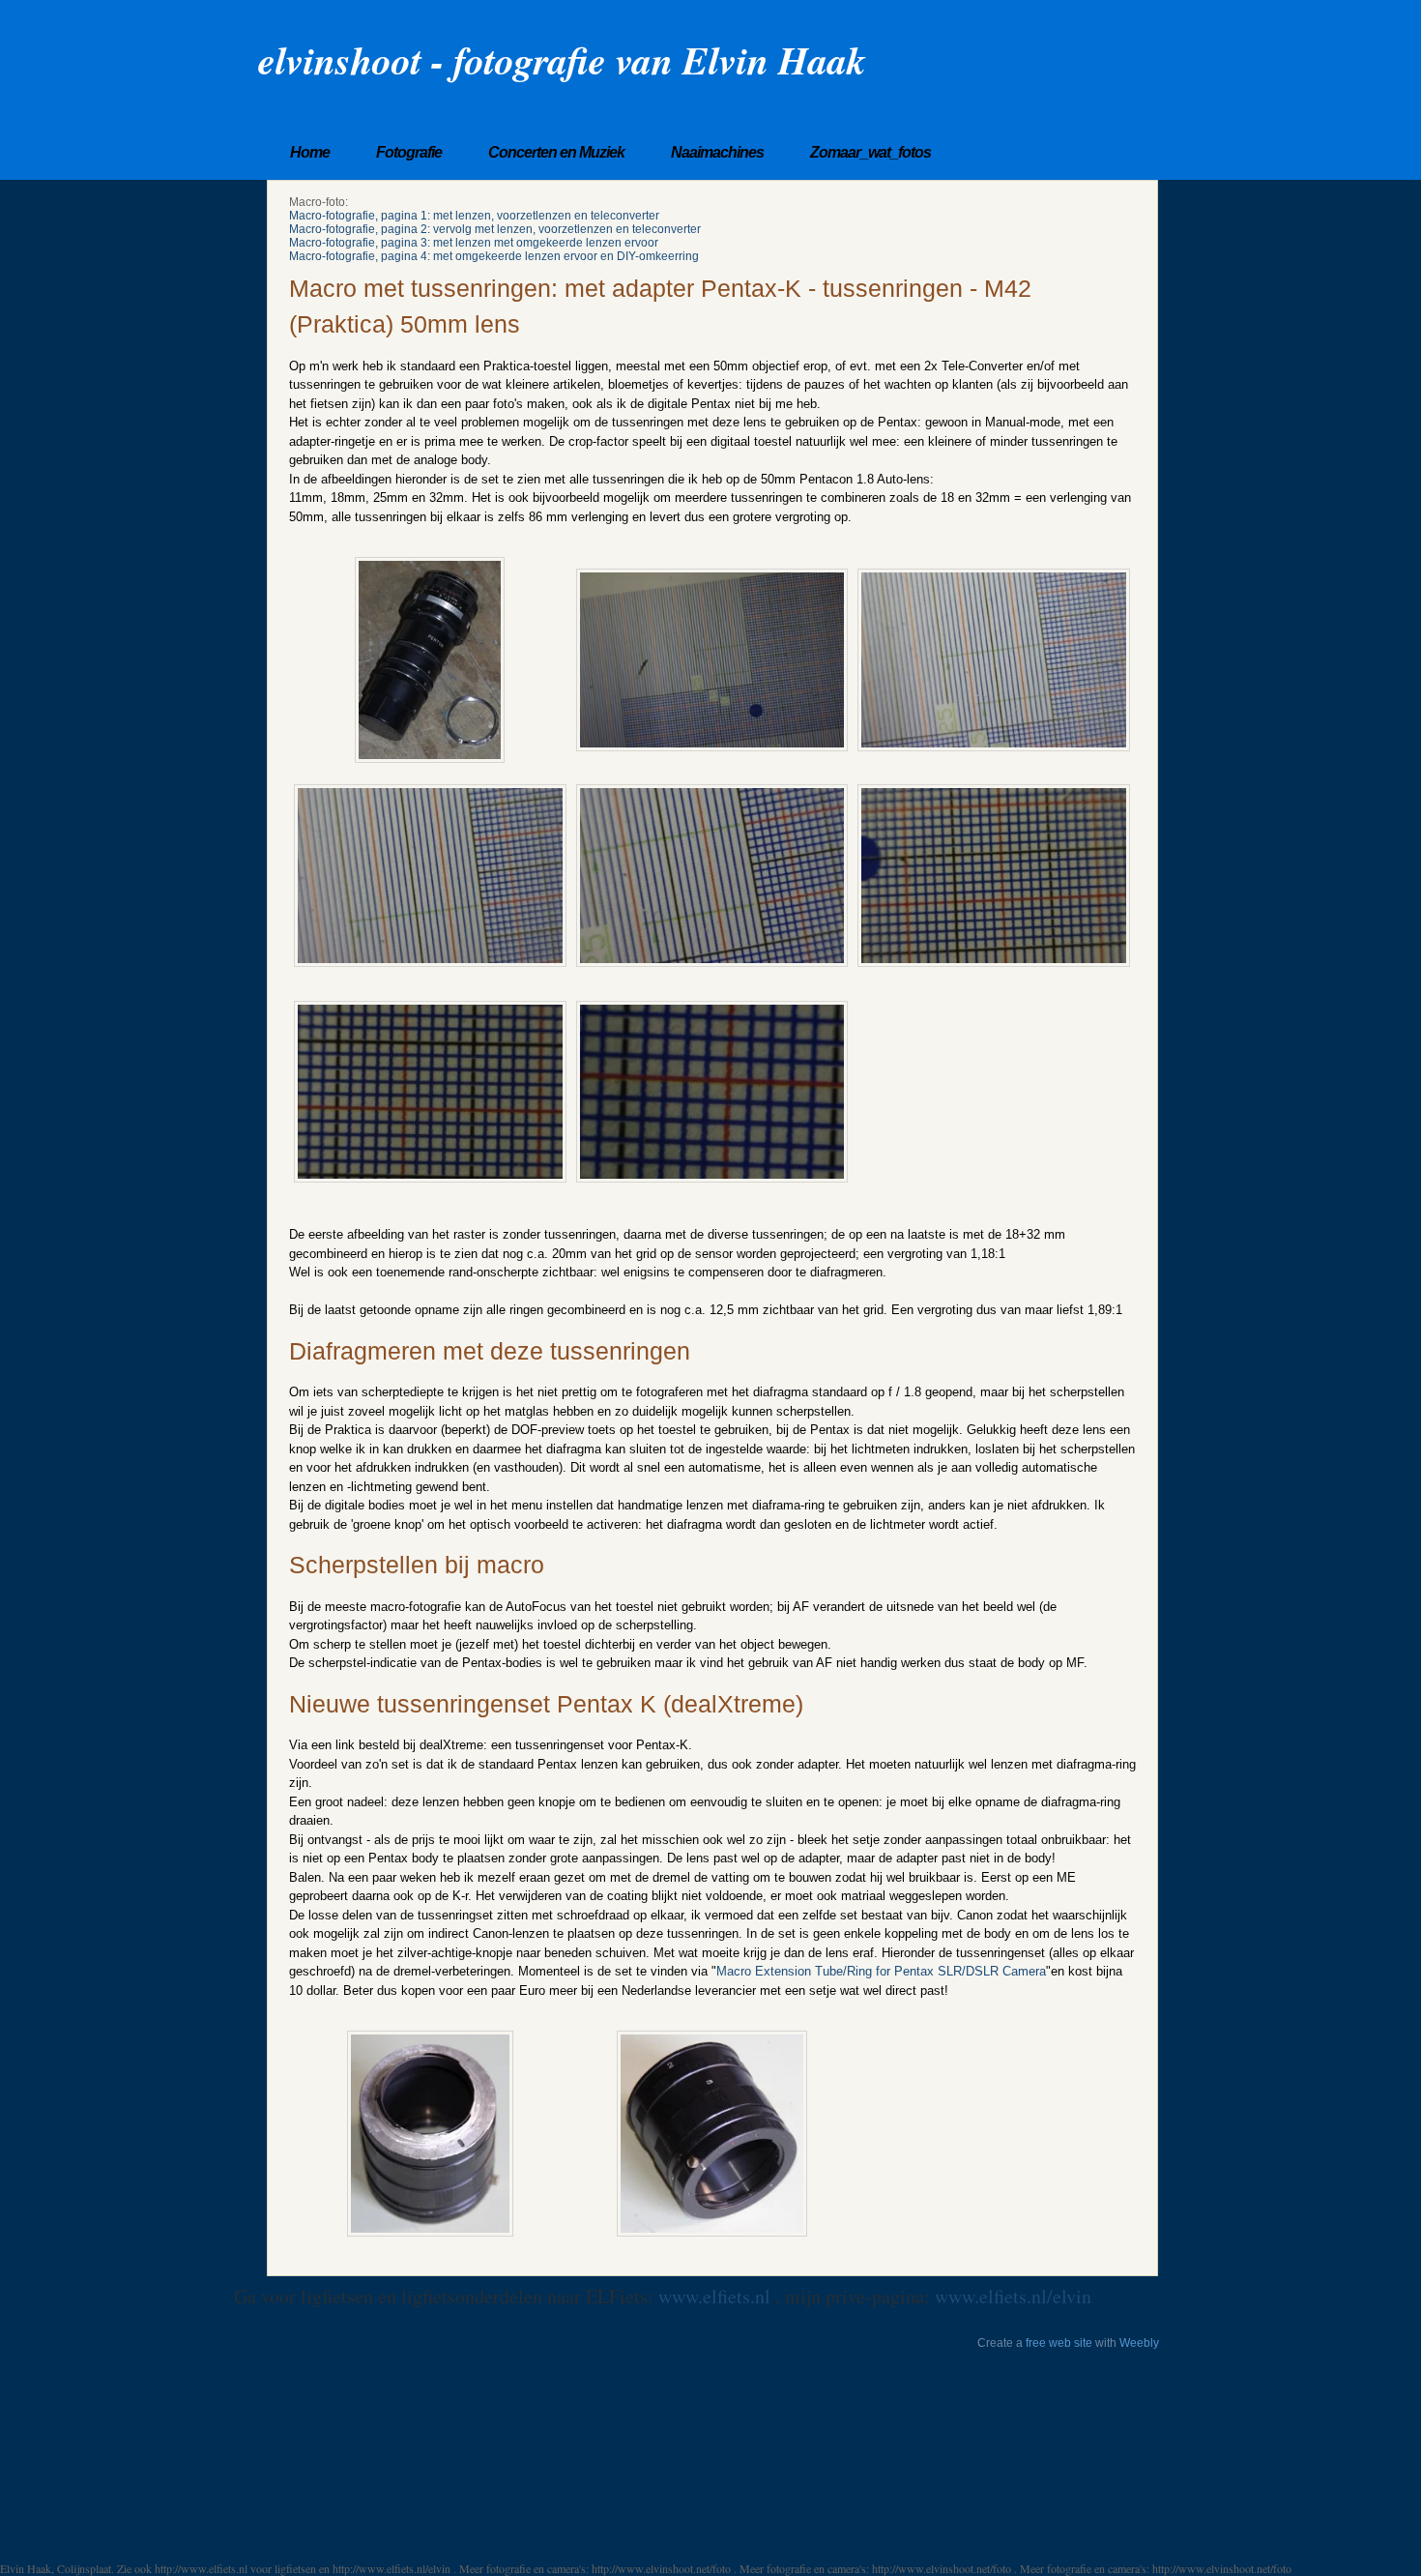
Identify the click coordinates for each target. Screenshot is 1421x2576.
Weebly (1139, 2343)
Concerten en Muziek (556, 152)
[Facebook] (1127, 60)
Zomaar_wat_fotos (870, 152)
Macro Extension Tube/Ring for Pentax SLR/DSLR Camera (881, 1971)
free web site (1059, 2343)
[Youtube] (1152, 60)
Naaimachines (717, 152)
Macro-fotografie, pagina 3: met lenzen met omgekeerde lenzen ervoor (474, 243)
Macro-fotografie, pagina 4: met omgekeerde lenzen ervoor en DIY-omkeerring (494, 256)
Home (310, 152)
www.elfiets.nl (717, 2296)
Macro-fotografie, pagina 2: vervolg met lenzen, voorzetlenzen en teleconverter (495, 229)
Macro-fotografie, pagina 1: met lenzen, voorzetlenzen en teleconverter (474, 216)
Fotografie (409, 152)
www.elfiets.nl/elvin (1013, 2296)
